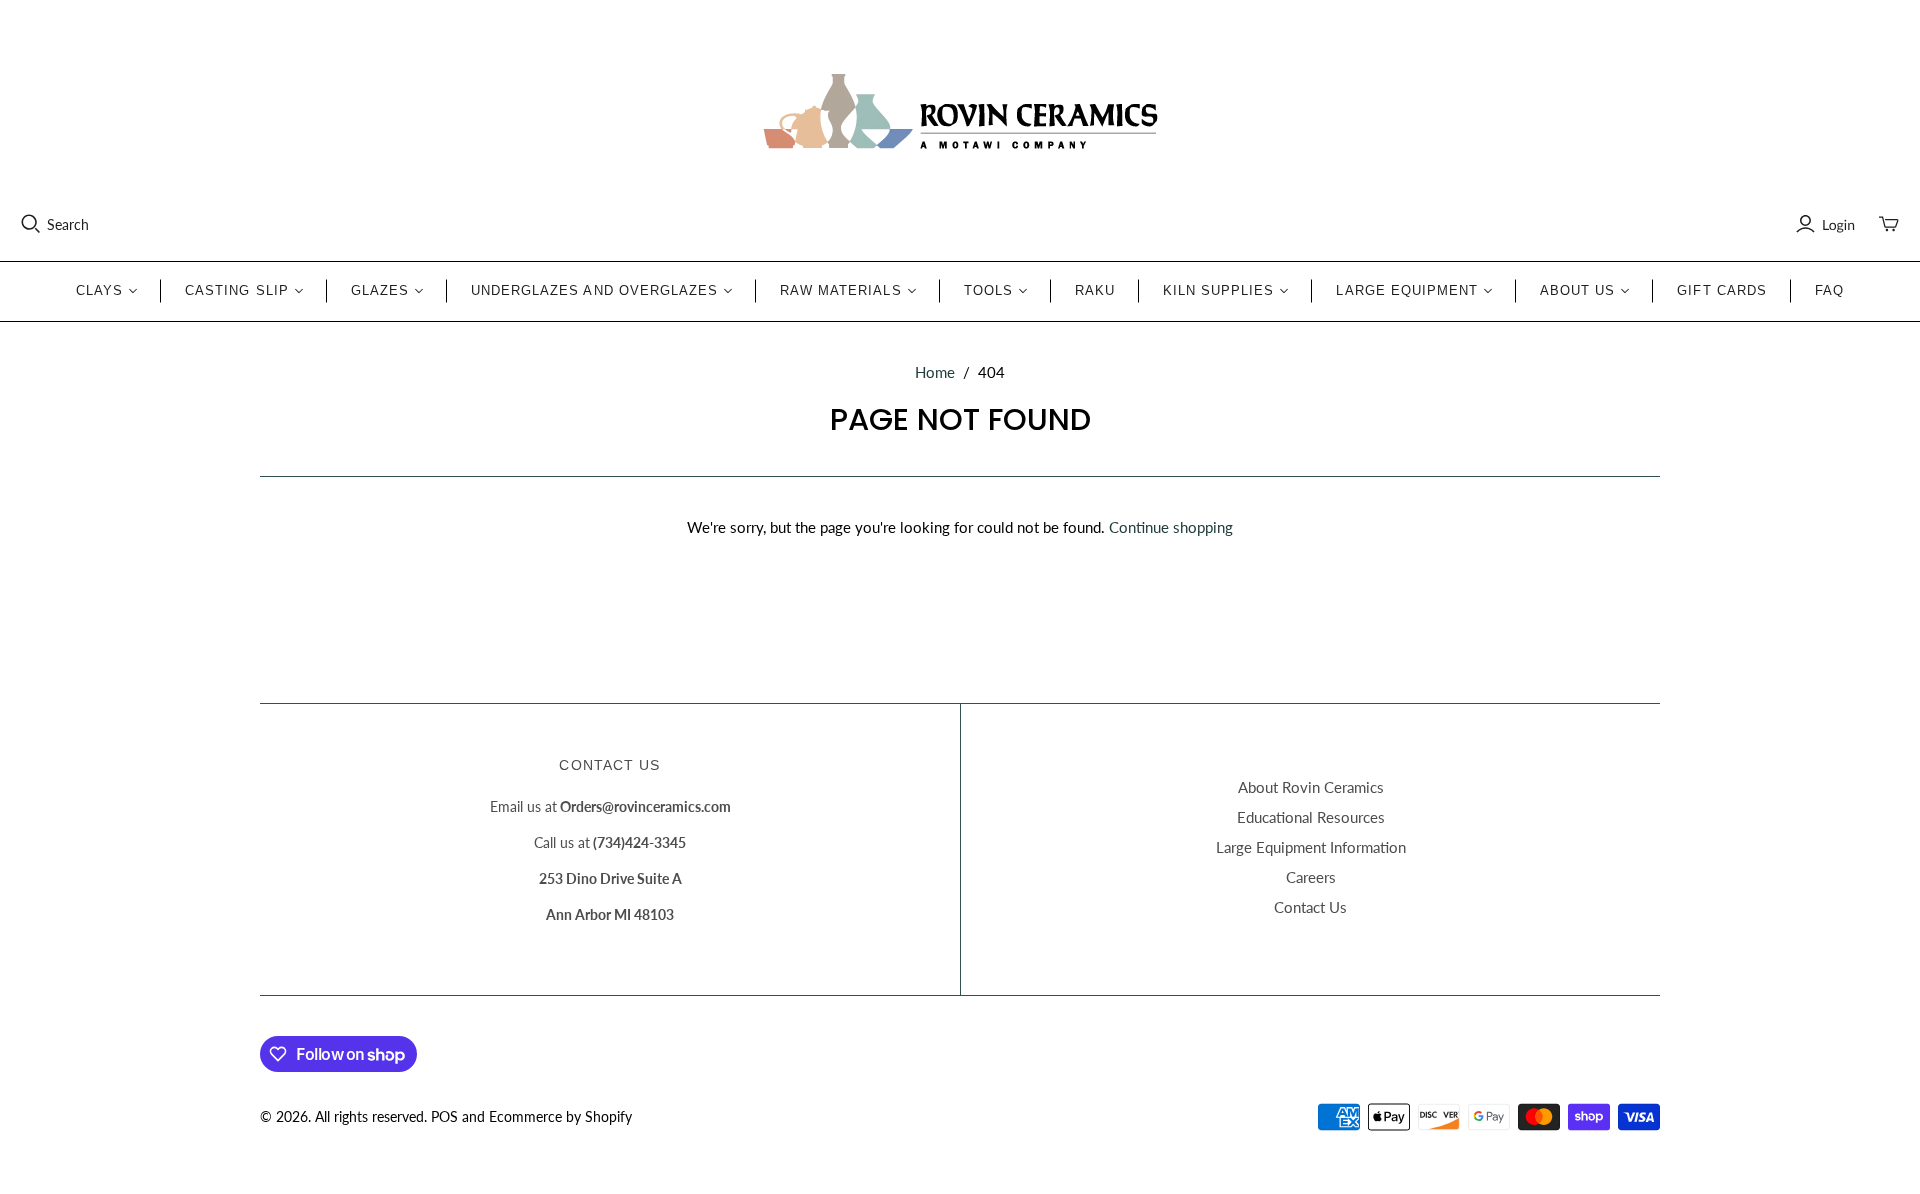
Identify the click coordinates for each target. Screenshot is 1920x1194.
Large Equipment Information (1311, 847)
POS (444, 1116)
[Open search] (31, 224)
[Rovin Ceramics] (960, 112)
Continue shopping (1171, 527)
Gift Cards (1721, 290)
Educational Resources (1311, 817)
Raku (1095, 290)
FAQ (1829, 290)
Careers (1311, 877)
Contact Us (1310, 907)
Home (935, 372)
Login (1838, 224)
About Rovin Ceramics (1311, 787)
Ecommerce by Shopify (560, 1116)
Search (68, 224)
